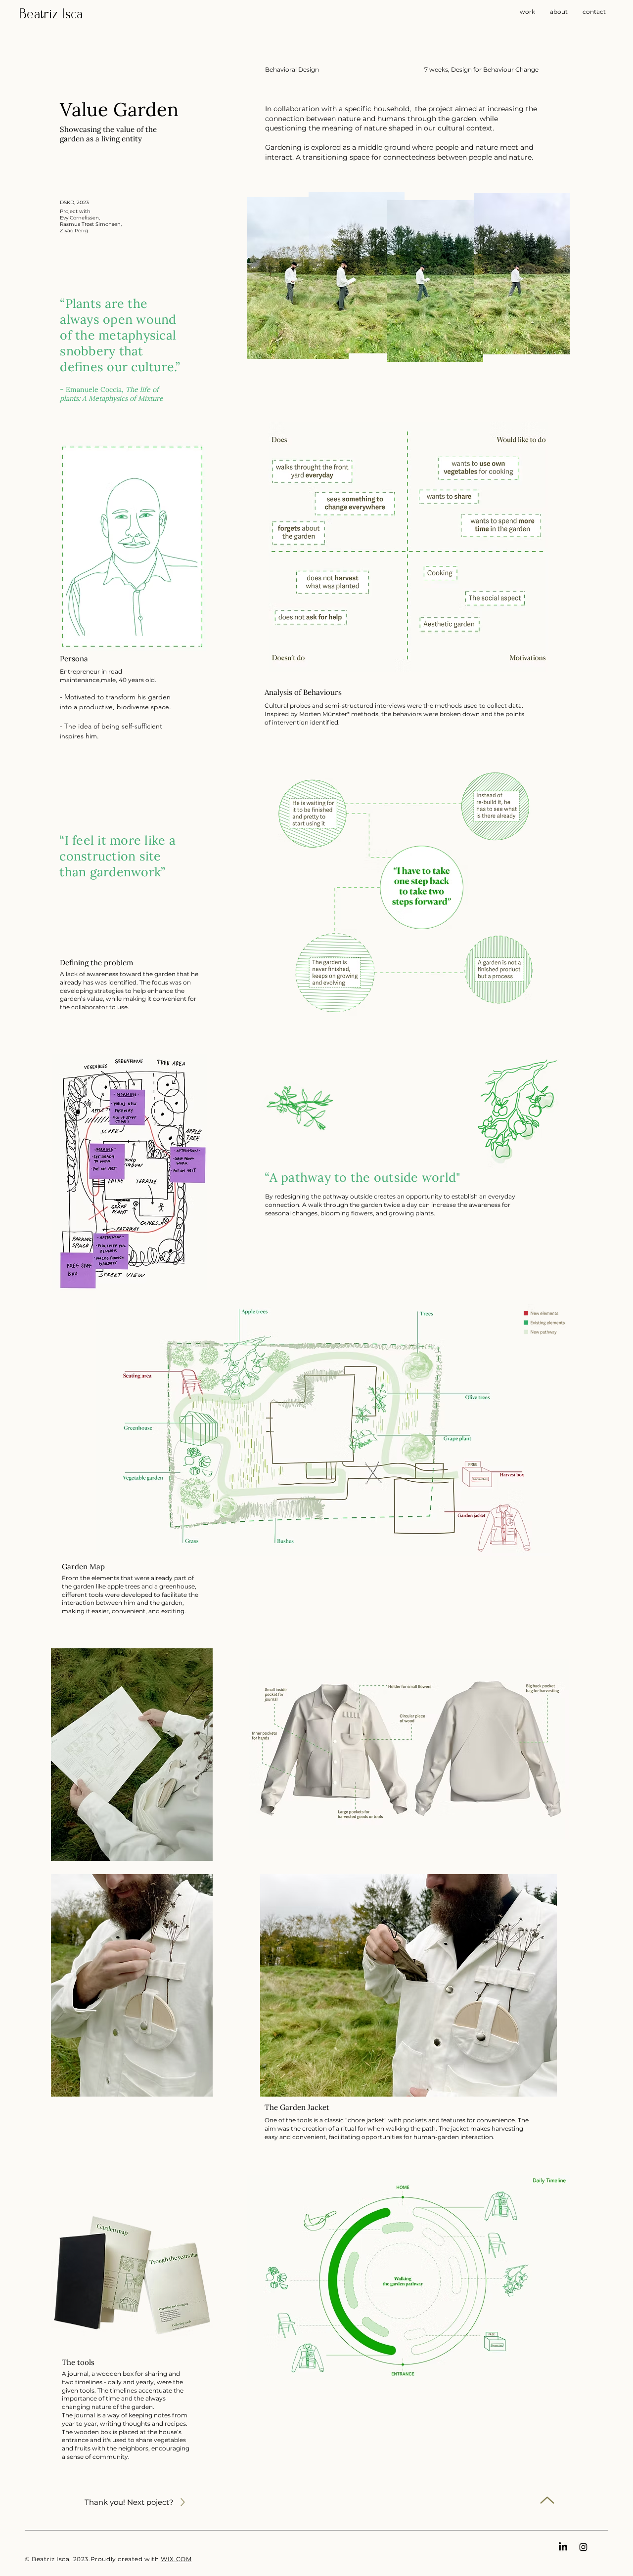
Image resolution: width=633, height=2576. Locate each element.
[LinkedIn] (563, 2547)
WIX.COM (176, 2559)
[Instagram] (583, 2547)
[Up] (547, 2500)
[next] (183, 2502)
